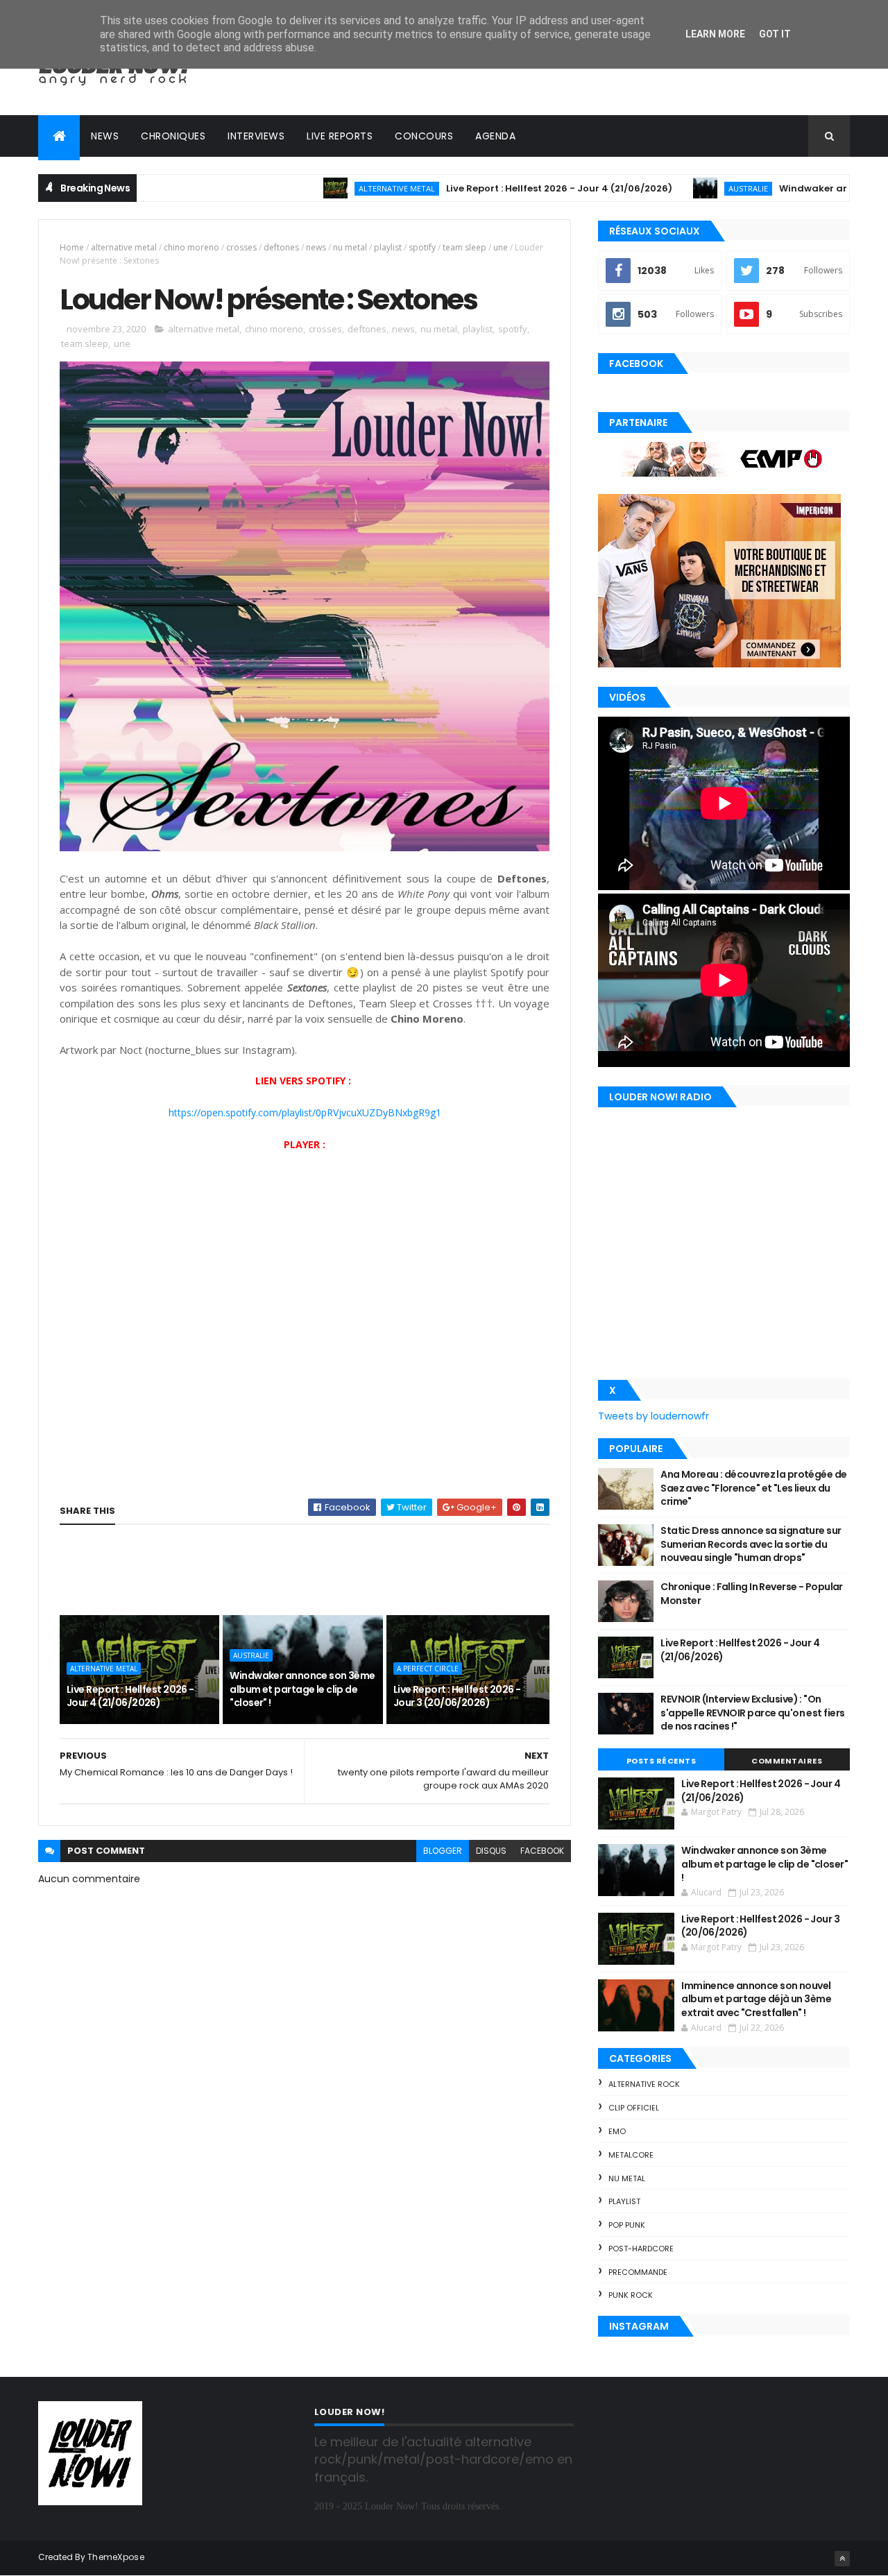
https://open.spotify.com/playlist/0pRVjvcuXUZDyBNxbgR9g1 (305, 1112)
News (105, 136)
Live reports (340, 136)
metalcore (631, 2155)
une (501, 247)
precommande (638, 2272)
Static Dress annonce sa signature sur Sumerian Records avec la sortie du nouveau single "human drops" (751, 1544)
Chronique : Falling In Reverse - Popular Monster (752, 1594)
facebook (542, 1851)
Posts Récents (661, 1761)
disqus (491, 1851)
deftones (281, 247)
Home (72, 247)
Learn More (715, 34)
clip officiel (634, 2108)
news (316, 247)
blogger (443, 1851)
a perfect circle (428, 1669)
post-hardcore (641, 2249)
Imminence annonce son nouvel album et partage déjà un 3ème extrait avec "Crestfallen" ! (756, 1999)
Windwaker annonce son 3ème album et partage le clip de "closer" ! (302, 1689)
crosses (241, 247)
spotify (422, 247)
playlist (388, 247)
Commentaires (787, 1761)
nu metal (350, 247)
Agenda (495, 136)
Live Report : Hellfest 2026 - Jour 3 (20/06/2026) (457, 1696)
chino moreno (191, 247)
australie (679, 188)
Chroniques (173, 136)
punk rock (631, 2295)
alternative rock (644, 2084)
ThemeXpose (116, 2557)
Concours (424, 136)
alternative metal (327, 188)
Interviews (256, 136)
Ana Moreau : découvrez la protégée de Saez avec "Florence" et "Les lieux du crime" (753, 1488)
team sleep (464, 247)
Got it (775, 34)
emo (617, 2131)
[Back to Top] (842, 2559)
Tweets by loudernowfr (654, 1416)
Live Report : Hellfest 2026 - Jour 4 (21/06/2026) (490, 188)
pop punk (627, 2225)
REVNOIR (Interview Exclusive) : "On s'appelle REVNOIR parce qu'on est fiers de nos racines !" (752, 1713)
